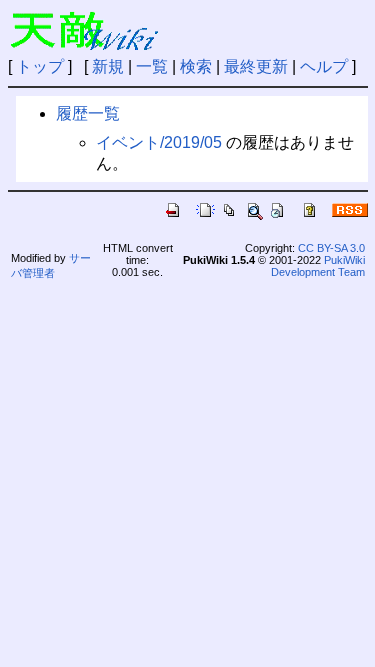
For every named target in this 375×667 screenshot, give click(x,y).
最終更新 (256, 66)
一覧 (152, 66)
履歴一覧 (88, 113)
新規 (108, 66)
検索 (196, 66)
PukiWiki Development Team (318, 266)
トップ (40, 66)
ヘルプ (324, 66)
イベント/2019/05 (159, 142)
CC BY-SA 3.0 (331, 248)
